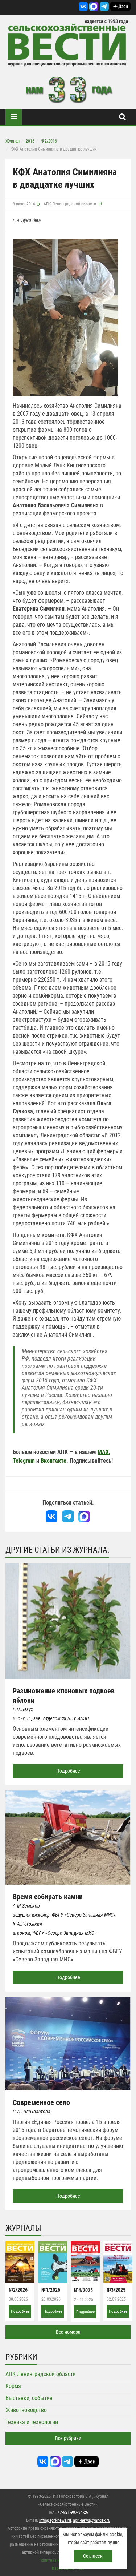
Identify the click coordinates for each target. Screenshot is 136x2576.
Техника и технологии (32, 2422)
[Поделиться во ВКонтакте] (52, 1517)
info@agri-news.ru (55, 2520)
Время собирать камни (48, 1897)
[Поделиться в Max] (84, 1517)
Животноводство (26, 2410)
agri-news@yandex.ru (92, 2520)
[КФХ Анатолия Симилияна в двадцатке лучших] (65, 317)
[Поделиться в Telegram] (68, 1517)
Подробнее (68, 1771)
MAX (103, 1452)
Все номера (68, 2332)
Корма (13, 2386)
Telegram (24, 1461)
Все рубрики (68, 2438)
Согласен (93, 2556)
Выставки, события (29, 2398)
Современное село (41, 2102)
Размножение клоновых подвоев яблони (64, 1696)
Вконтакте (53, 1461)
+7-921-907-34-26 (73, 2512)
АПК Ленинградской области (70, 204)
